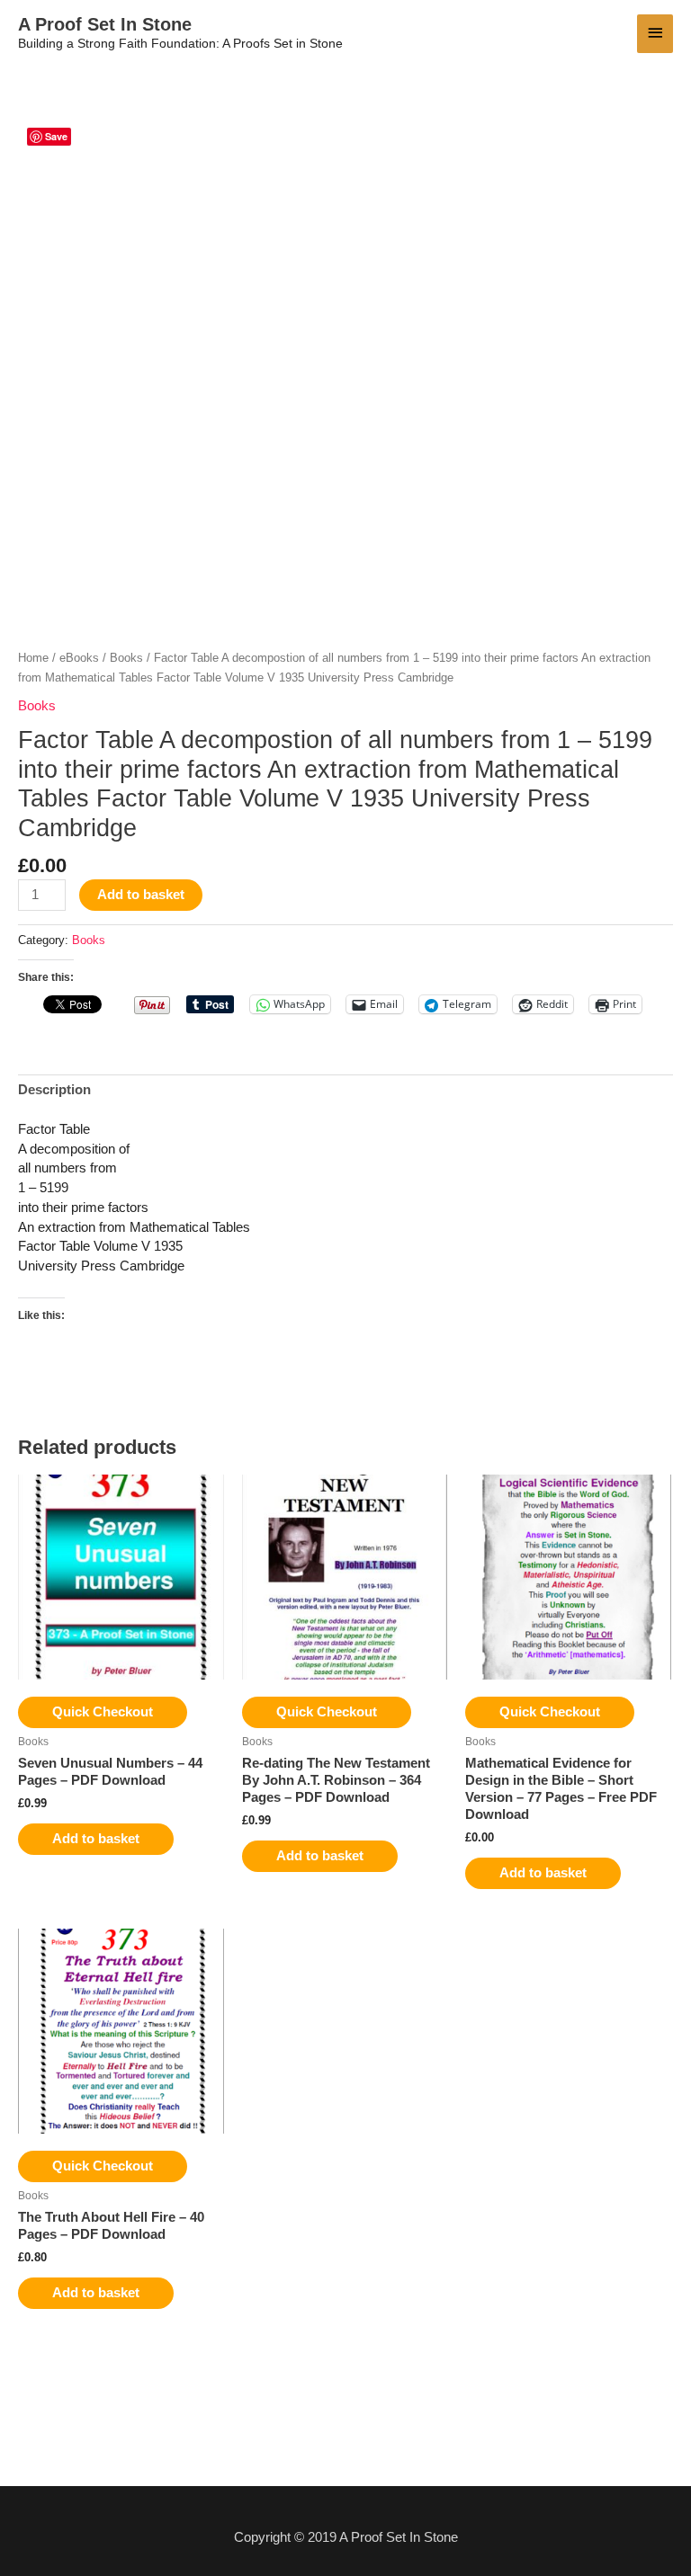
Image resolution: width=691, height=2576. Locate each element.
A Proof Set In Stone (105, 24)
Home (33, 658)
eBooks (79, 658)
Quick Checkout (103, 1712)
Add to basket (141, 895)
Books (126, 658)
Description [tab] (54, 1090)
